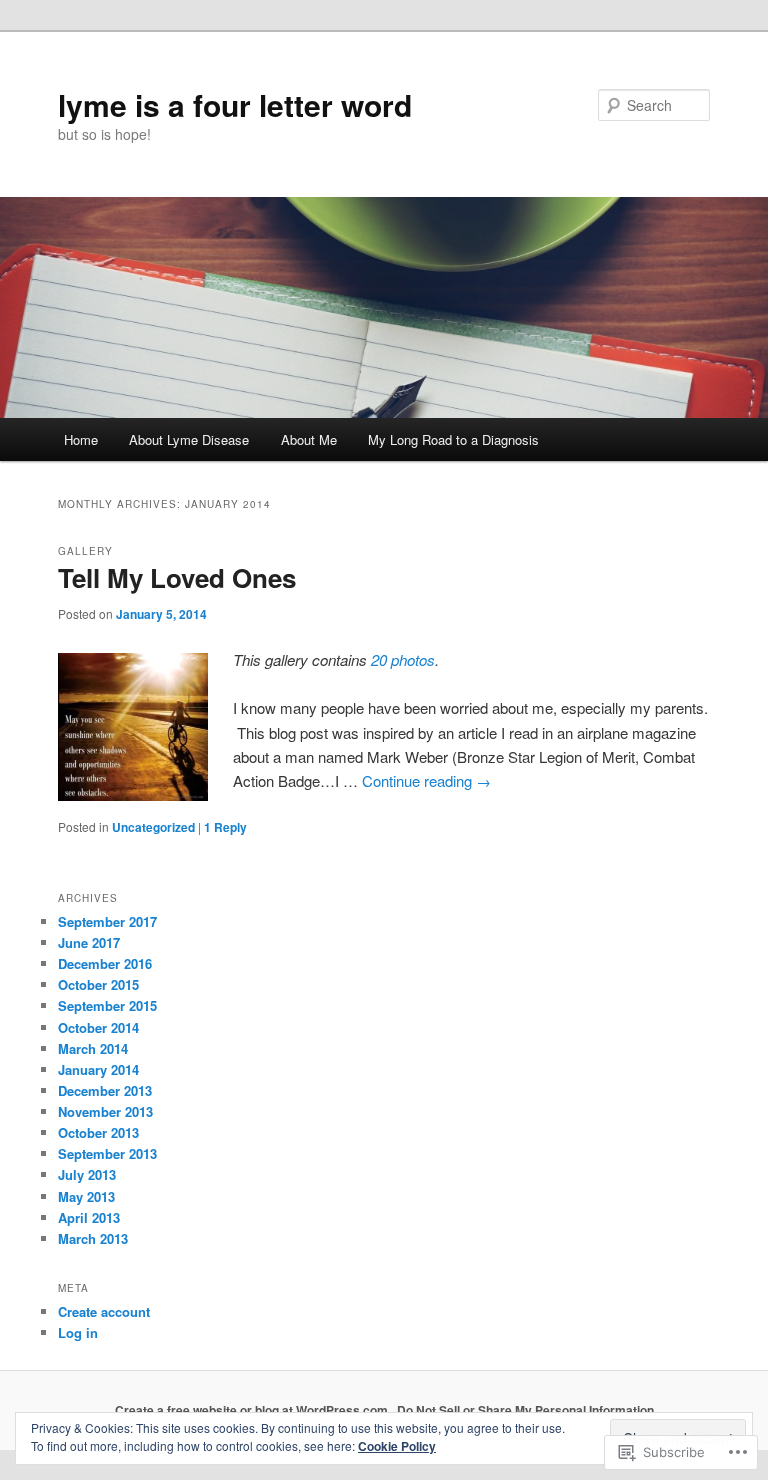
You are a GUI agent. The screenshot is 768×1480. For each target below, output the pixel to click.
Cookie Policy (397, 1446)
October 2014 (98, 1027)
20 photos (403, 659)
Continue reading (426, 780)
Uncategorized (153, 827)
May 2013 (86, 1196)
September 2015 (107, 1005)
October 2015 (98, 984)
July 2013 (87, 1174)
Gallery (85, 551)
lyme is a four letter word (235, 104)
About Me (309, 439)
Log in (78, 1332)
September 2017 (107, 921)
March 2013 (93, 1238)
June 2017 (89, 942)
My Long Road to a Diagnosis (453, 439)
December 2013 (105, 1090)
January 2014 (98, 1069)
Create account (104, 1311)
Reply (225, 827)
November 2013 (105, 1111)
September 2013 (107, 1153)
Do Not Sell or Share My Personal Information (525, 1410)
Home (81, 439)
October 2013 (98, 1132)
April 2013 (89, 1217)
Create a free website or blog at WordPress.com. (253, 1410)
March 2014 (93, 1048)
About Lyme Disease (189, 439)
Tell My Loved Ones (177, 577)
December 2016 (105, 963)
